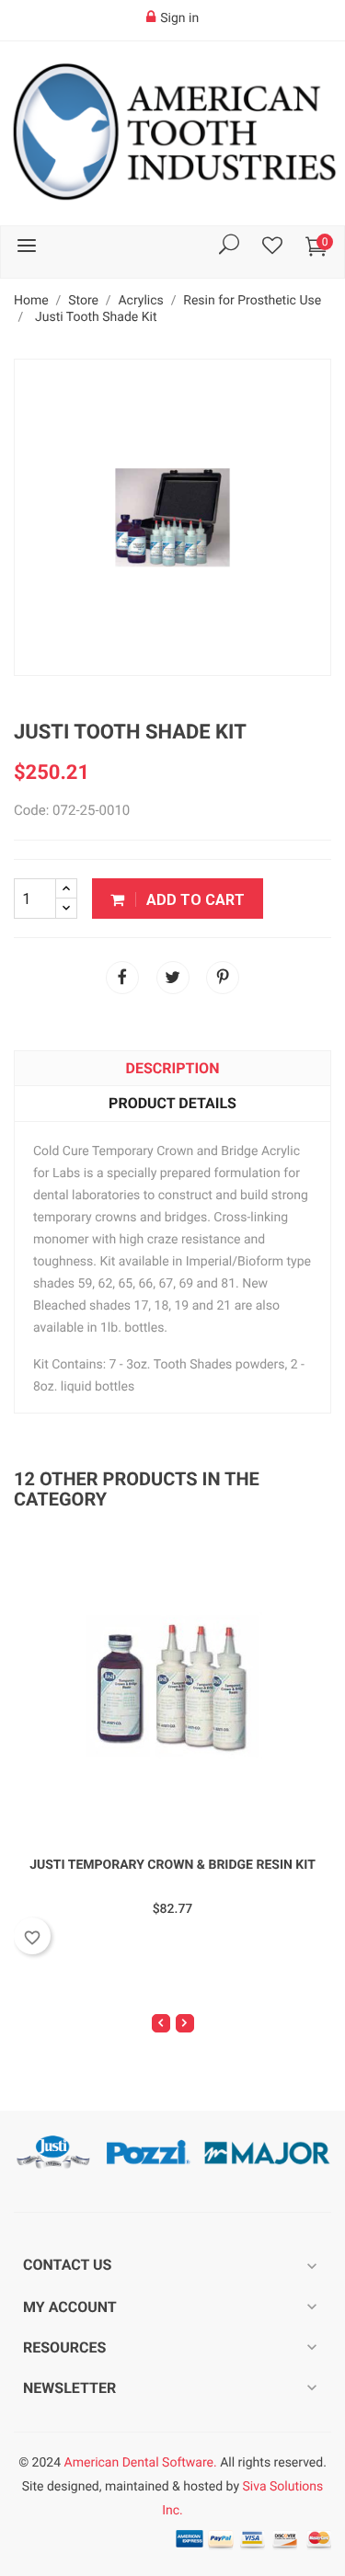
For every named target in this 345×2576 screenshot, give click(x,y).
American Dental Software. (141, 2463)
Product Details (172, 1103)
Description (173, 1068)
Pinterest (223, 978)
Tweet (173, 978)
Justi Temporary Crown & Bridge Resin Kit (172, 1865)
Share (122, 978)
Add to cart (194, 900)
